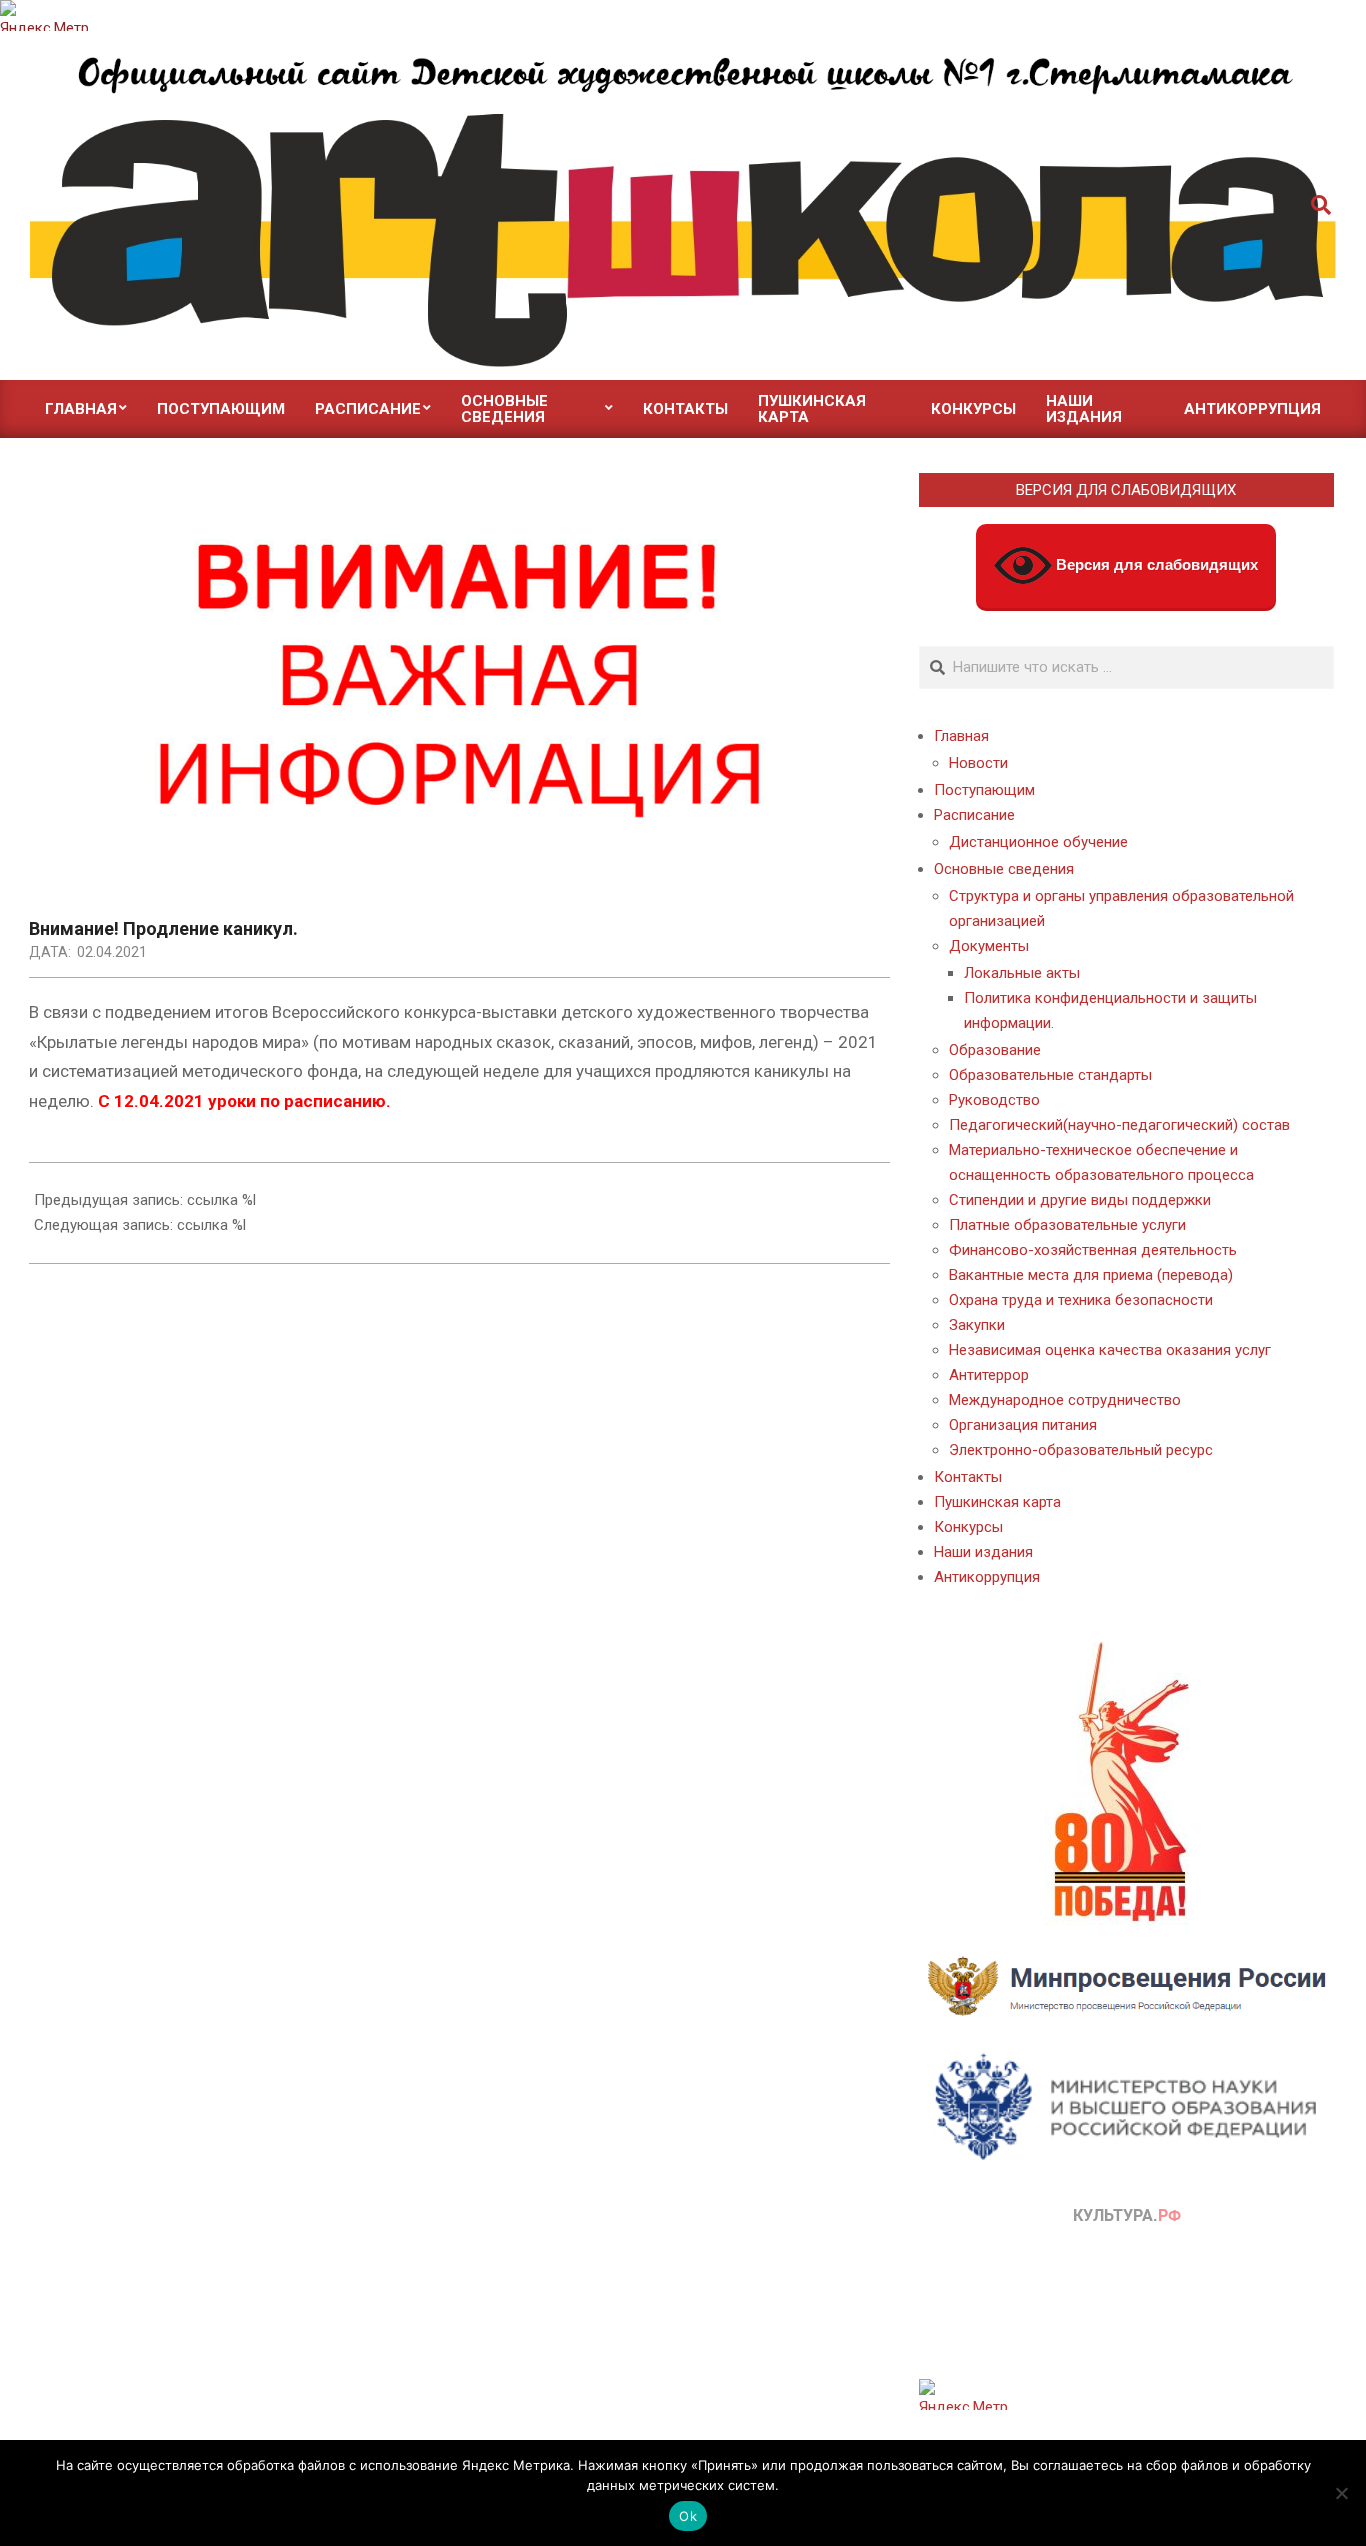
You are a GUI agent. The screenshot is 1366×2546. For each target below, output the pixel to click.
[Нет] (1341, 2493)
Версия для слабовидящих (1155, 564)
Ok (688, 2516)
